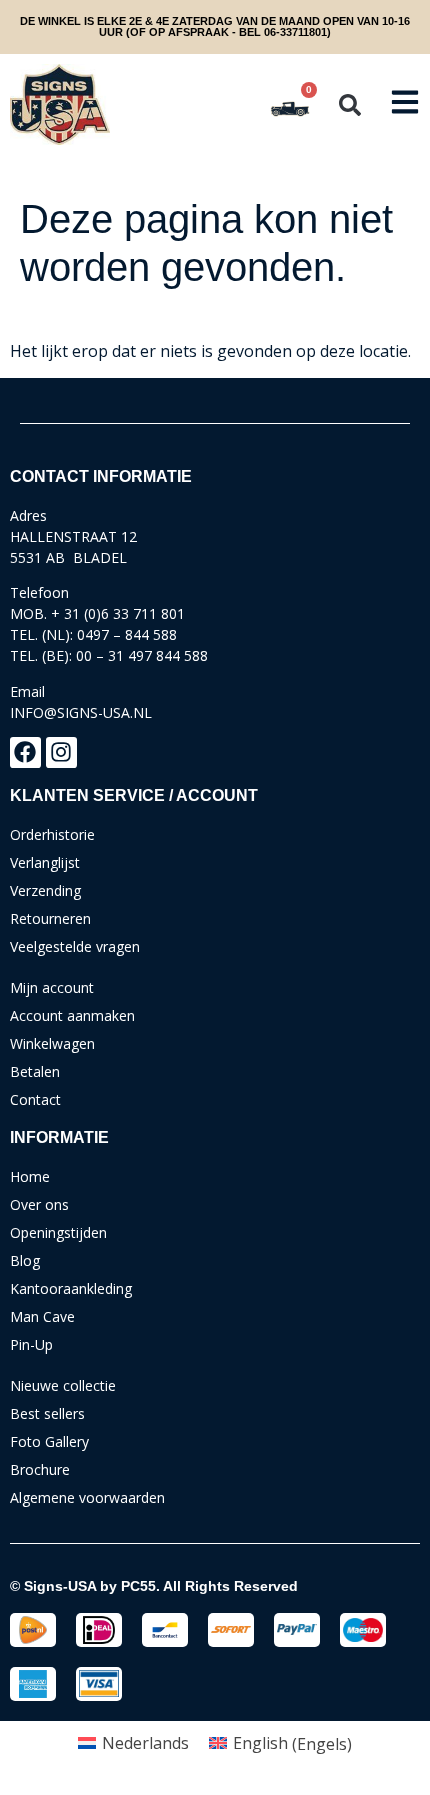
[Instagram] (61, 752)
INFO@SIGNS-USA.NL (81, 712)
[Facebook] (25, 752)
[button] (350, 105)
